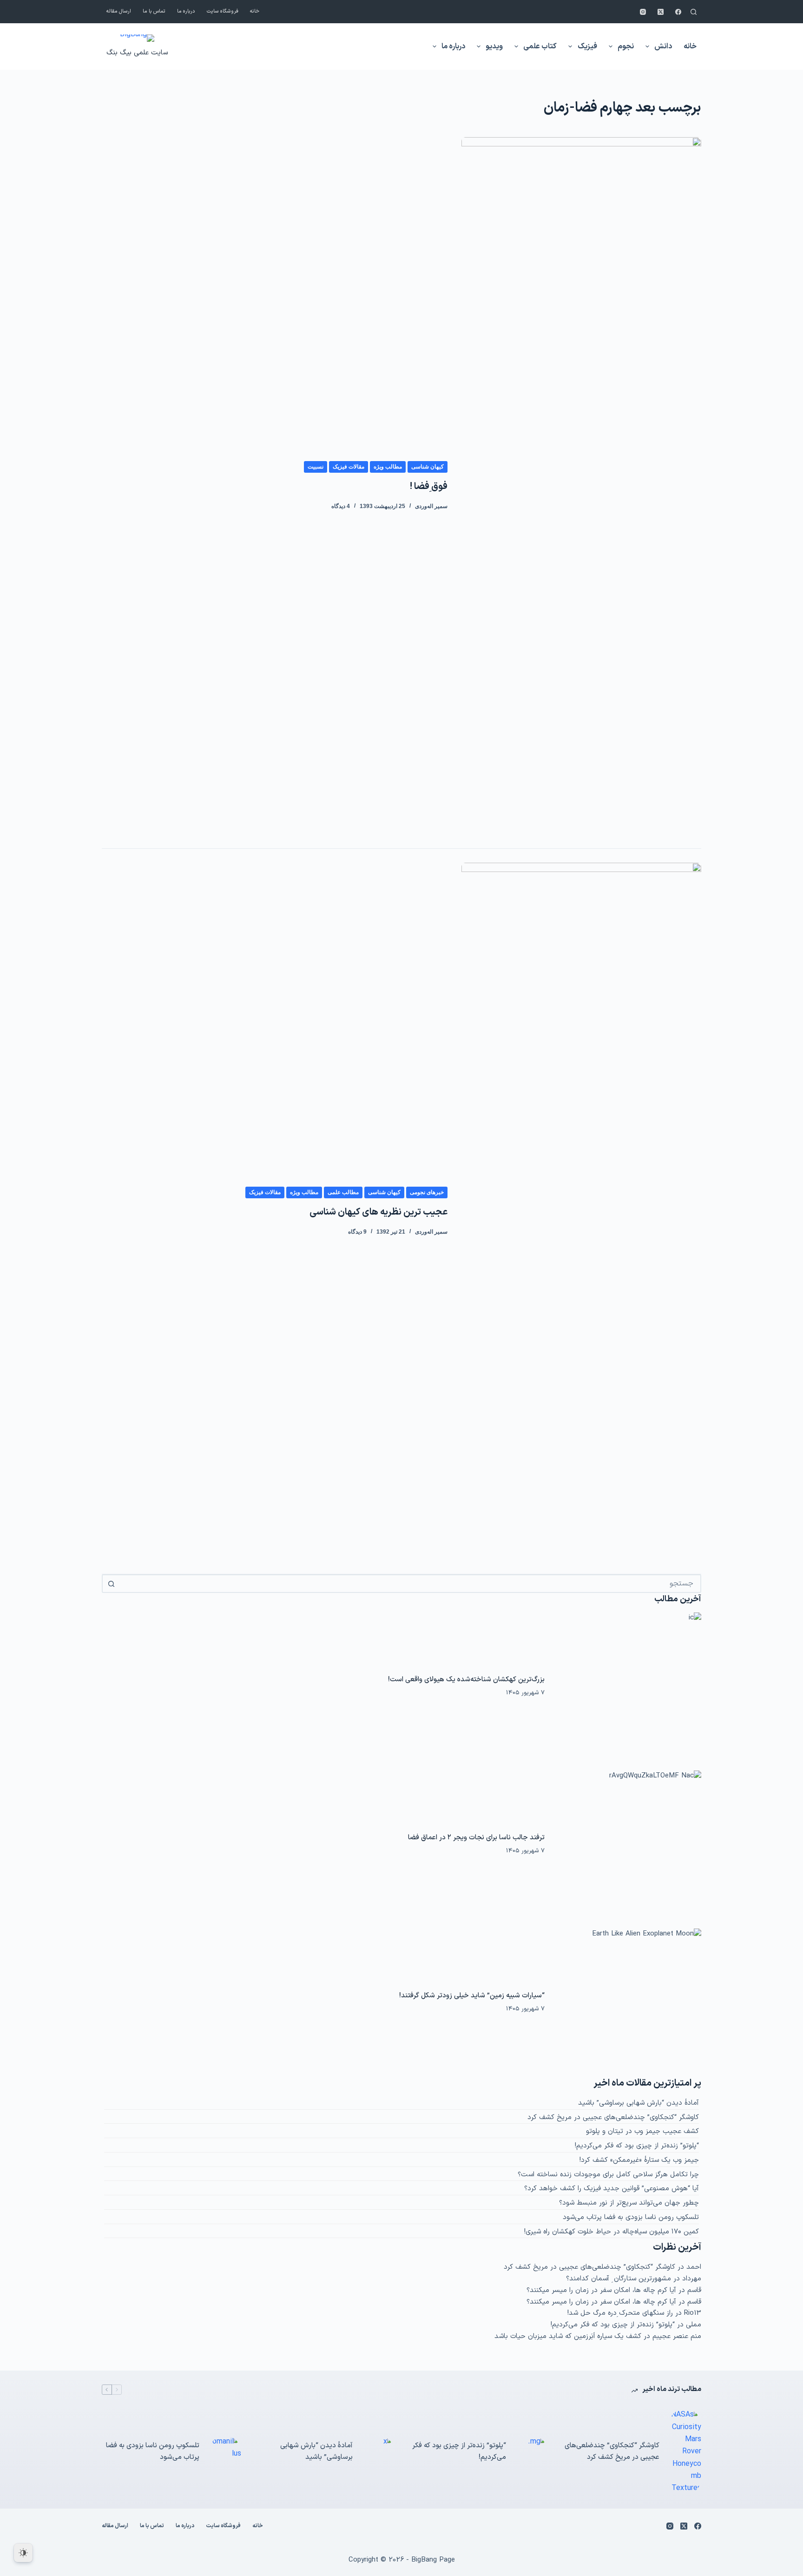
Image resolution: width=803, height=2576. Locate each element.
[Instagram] (643, 12)
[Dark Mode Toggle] (23, 2553)
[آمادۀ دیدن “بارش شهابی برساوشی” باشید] (378, 2452)
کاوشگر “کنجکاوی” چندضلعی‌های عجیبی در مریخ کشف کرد (613, 2117)
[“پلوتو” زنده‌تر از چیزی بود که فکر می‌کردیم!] (532, 2452)
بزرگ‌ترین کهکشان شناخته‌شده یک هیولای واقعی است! (466, 1680)
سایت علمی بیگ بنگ (137, 53)
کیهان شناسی (428, 467)
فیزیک (587, 46)
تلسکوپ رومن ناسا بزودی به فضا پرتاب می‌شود (631, 2217)
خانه (255, 11)
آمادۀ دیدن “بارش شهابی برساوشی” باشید (638, 2103)
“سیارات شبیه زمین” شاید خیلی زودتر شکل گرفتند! (472, 1996)
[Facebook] (678, 12)
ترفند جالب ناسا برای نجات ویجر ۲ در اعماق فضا (476, 1838)
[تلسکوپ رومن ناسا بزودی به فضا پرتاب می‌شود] (225, 2452)
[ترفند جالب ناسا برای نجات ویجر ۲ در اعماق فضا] (628, 1844)
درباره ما (186, 11)
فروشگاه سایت (223, 11)
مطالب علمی (343, 1192)
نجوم (626, 46)
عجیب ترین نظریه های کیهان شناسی (378, 1212)
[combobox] (410, 1584)
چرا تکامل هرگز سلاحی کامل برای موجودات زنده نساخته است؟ (608, 2175)
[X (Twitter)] (661, 12)
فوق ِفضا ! (429, 487)
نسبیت (316, 467)
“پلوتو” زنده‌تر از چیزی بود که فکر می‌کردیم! (637, 2146)
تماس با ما (154, 11)
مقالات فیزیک (349, 467)
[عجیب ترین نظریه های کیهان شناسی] (581, 1211)
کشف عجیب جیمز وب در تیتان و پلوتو (642, 2131)
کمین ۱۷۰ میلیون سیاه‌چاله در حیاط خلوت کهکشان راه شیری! (612, 2232)
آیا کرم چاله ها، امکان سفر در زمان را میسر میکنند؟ (601, 2290)
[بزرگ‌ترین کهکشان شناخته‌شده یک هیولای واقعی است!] (628, 1686)
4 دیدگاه (341, 506)
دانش (663, 46)
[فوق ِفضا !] (581, 486)
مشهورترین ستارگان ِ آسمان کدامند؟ (619, 2279)
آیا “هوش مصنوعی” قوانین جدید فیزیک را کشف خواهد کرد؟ (612, 2189)
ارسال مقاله (119, 11)
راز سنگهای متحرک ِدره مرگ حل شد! (620, 2313)
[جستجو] (694, 12)
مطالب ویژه (388, 467)
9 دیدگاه (357, 1232)
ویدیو (494, 46)
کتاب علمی (540, 46)
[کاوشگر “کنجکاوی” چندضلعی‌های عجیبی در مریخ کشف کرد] (685, 2452)
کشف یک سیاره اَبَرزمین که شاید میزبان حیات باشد (568, 2336)
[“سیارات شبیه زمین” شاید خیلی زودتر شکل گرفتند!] (628, 2002)
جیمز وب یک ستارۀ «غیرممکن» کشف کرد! (639, 2160)
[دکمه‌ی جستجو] (111, 1584)
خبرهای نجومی (427, 1192)
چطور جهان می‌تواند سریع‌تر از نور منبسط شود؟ (629, 2203)
